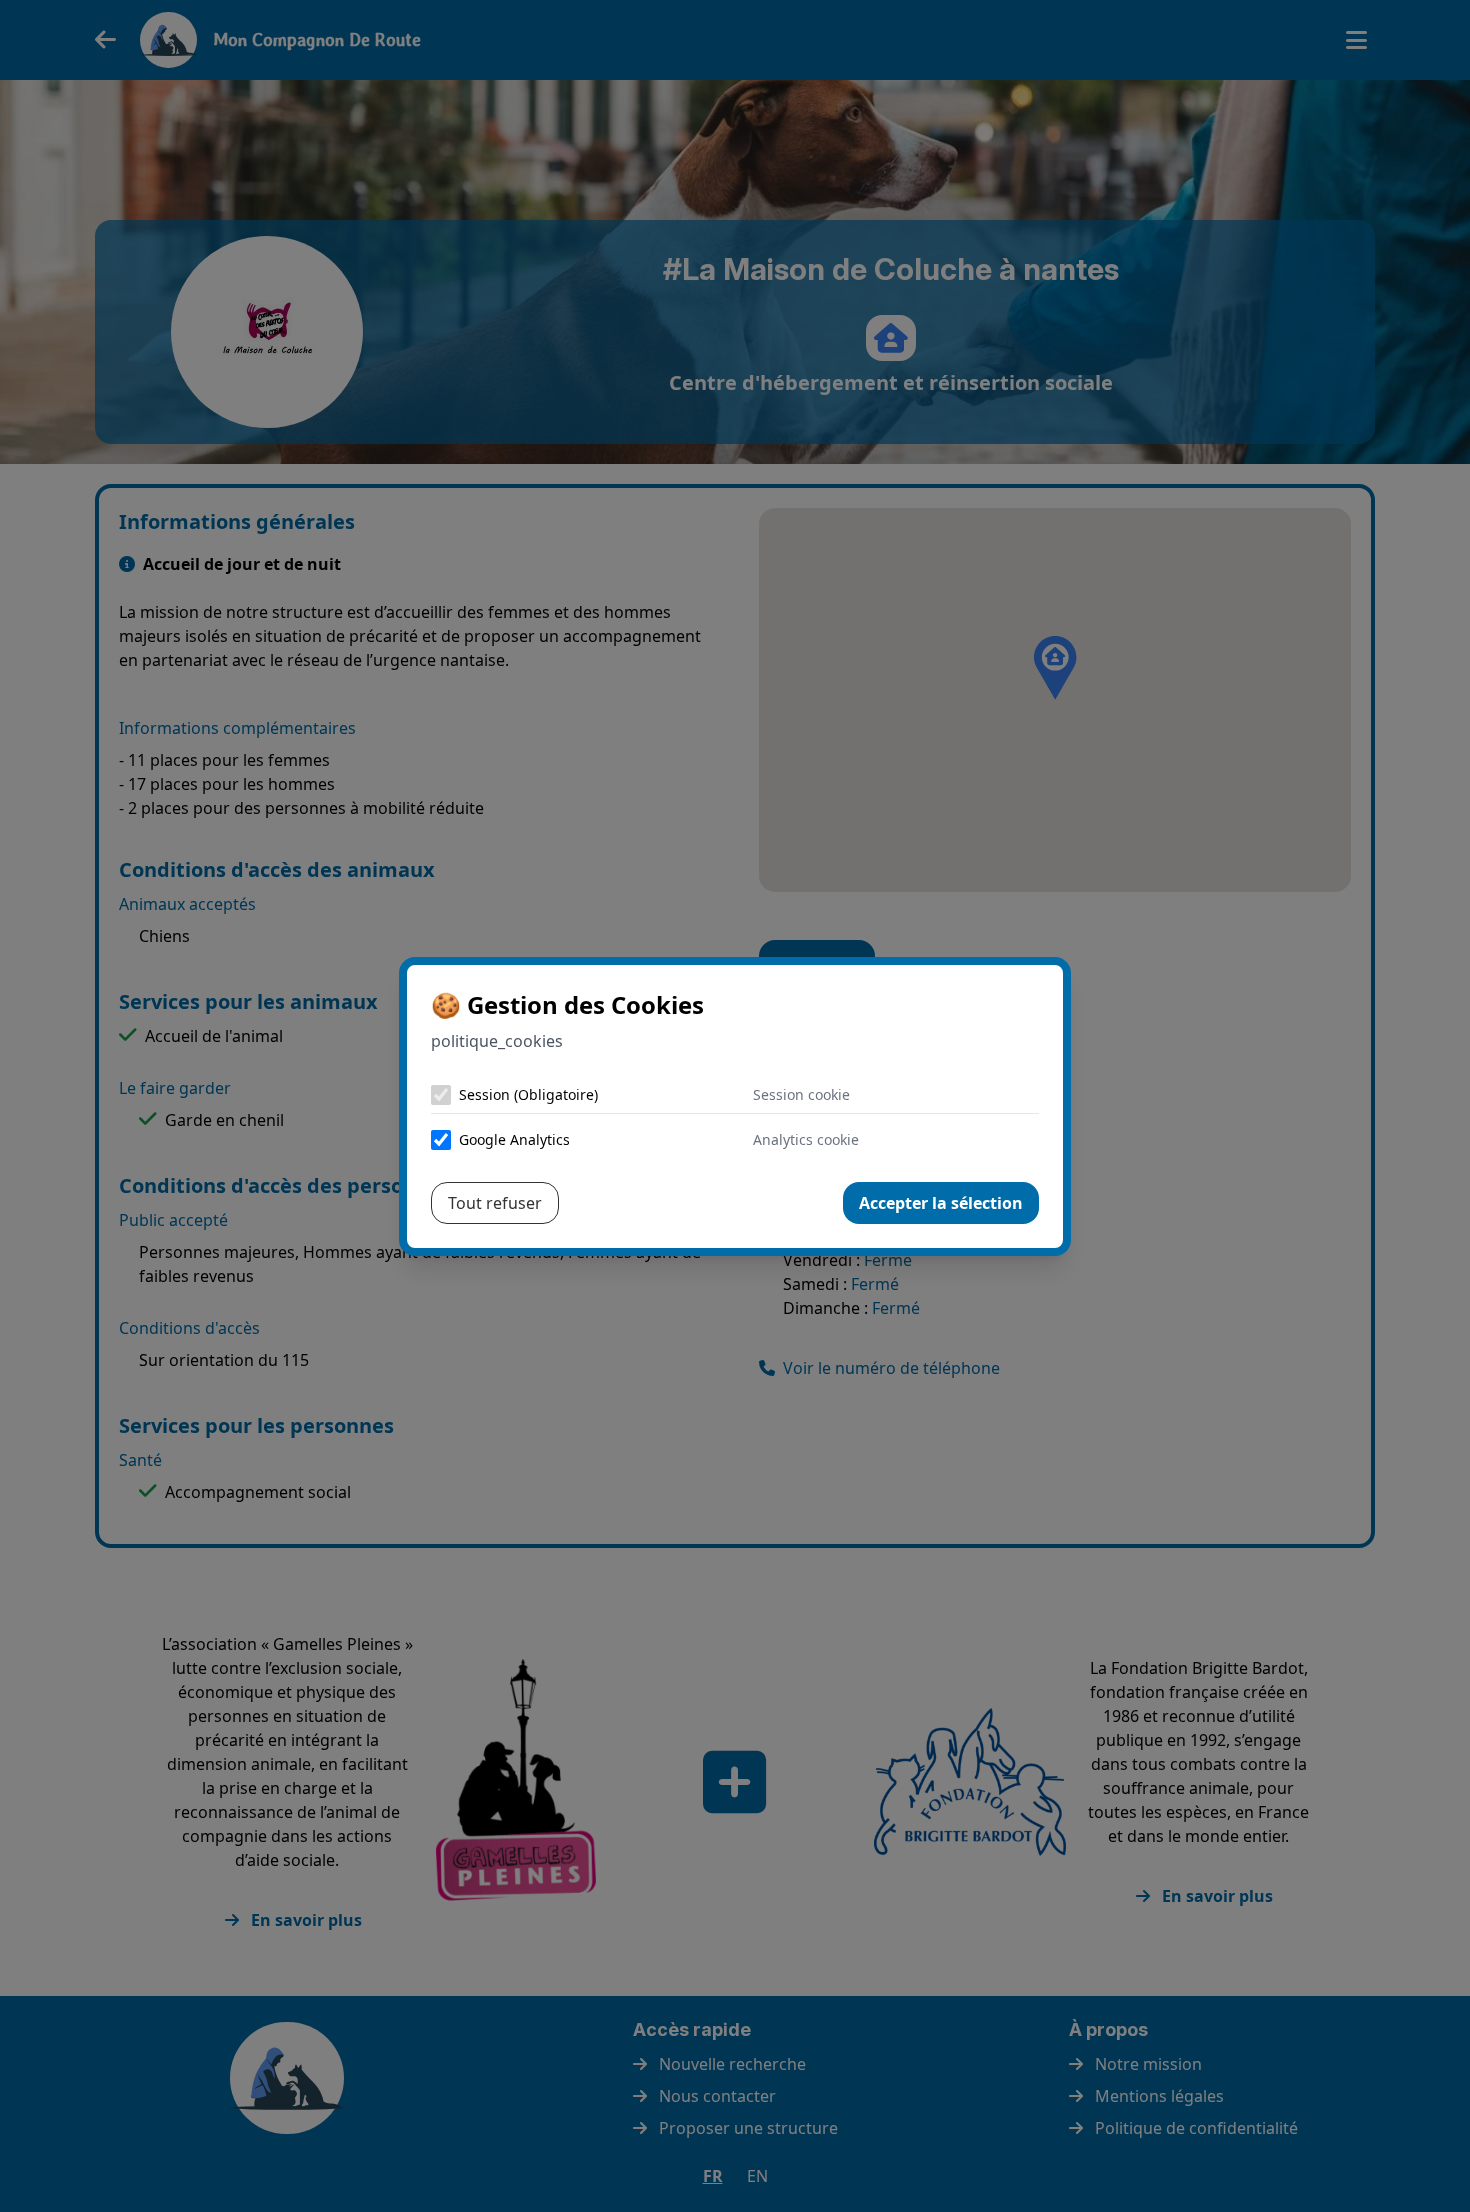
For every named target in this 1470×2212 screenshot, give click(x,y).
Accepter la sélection (941, 1203)
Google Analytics (514, 1139)
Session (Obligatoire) (528, 1094)
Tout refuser (495, 1203)
